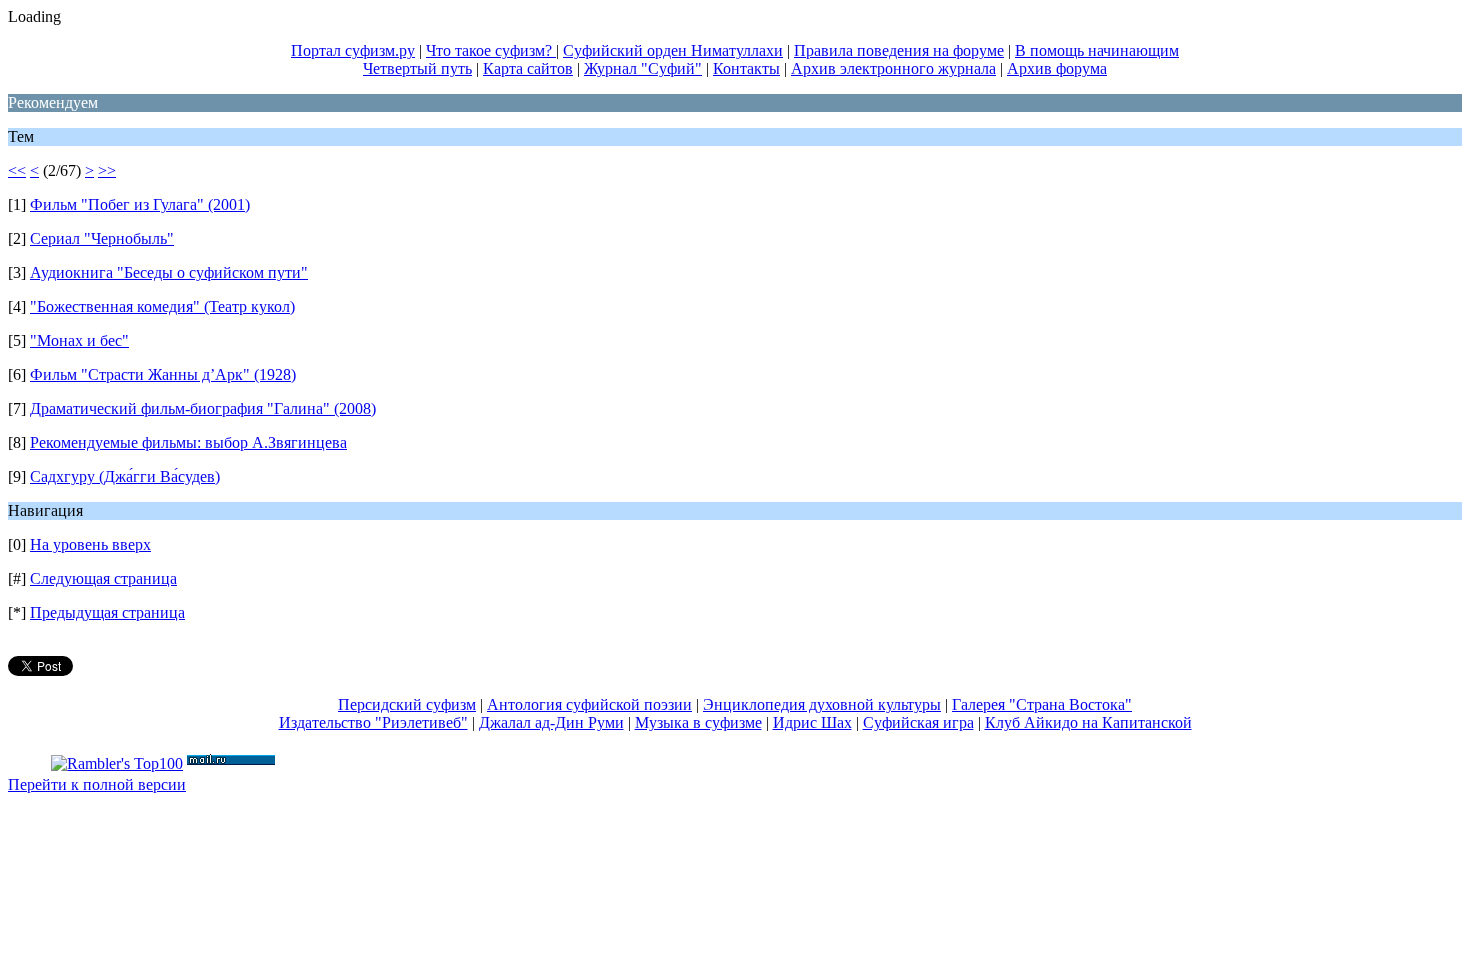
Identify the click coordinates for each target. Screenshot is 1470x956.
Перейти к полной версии (97, 784)
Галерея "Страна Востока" (1042, 704)
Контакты (746, 68)
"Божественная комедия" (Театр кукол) (162, 306)
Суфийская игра (918, 722)
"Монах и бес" (79, 340)
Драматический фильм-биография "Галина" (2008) (203, 408)
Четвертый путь (417, 68)
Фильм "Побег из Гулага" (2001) (140, 204)
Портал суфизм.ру (353, 50)
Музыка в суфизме (698, 722)
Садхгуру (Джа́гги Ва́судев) (125, 476)
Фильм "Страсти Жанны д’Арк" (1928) (163, 374)
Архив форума (1057, 68)
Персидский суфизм (407, 704)
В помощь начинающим (1097, 50)
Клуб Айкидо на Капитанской (1088, 722)
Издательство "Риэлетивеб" (373, 722)
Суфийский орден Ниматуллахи (673, 50)
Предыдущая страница (107, 612)
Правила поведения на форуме (899, 50)
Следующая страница (103, 578)
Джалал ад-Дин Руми (551, 722)
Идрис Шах (812, 722)
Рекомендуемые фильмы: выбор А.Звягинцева (188, 442)
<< (17, 170)
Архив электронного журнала (893, 68)
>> (107, 170)
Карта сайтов (528, 68)
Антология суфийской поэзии (589, 704)
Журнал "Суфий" (643, 68)
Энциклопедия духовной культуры (822, 704)
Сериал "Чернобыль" (102, 238)
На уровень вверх (90, 544)
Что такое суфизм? (491, 50)
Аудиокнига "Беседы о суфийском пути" (169, 272)
